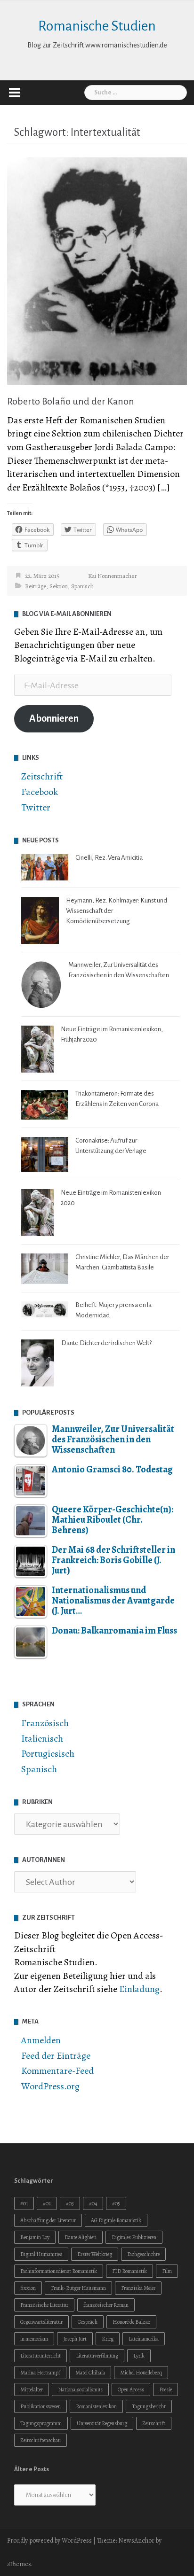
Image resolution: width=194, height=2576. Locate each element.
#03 (70, 2203)
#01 (24, 2203)
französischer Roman (106, 2305)
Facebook (40, 792)
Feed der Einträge (56, 2056)
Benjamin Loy (35, 2237)
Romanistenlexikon (96, 2406)
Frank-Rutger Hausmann (78, 2288)
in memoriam (34, 2339)
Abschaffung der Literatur (48, 2220)
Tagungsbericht (149, 2406)
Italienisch (42, 1739)
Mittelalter (32, 2389)
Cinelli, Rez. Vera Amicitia (109, 858)
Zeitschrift (42, 776)
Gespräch (88, 2322)
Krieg (108, 2339)
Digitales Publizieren (134, 2237)
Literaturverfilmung (97, 2356)
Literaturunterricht (40, 2356)
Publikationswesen (40, 2406)
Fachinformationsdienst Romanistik (59, 2271)
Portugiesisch (48, 1754)
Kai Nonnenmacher (113, 576)
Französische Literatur (44, 2305)
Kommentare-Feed (57, 2071)
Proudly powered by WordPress (49, 2541)
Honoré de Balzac (131, 2322)
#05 (116, 2203)
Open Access (131, 2389)
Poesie (166, 2389)
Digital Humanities (41, 2254)
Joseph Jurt (75, 2339)
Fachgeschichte (143, 2254)
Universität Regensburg (102, 2423)
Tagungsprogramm (41, 2423)
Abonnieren (54, 719)
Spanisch (82, 586)
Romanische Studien (97, 26)
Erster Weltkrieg (95, 2254)
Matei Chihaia (90, 2373)
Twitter (36, 807)
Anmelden (41, 2040)
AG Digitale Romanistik (116, 2220)
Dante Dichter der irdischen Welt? (106, 1343)
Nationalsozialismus (80, 2389)
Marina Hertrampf (40, 2373)
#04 (93, 2203)
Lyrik (139, 2356)
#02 (47, 2203)
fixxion (28, 2288)
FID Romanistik (129, 2271)
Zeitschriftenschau (40, 2440)
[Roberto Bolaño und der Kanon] (97, 270)
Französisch (45, 1723)
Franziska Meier (138, 2288)
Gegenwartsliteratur (41, 2322)
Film (167, 2271)
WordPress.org (50, 2086)
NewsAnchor (136, 2541)
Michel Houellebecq (141, 2373)
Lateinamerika (144, 2339)
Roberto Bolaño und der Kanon (71, 401)
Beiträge (36, 586)
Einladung (139, 1989)
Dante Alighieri (81, 2237)
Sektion (59, 586)
